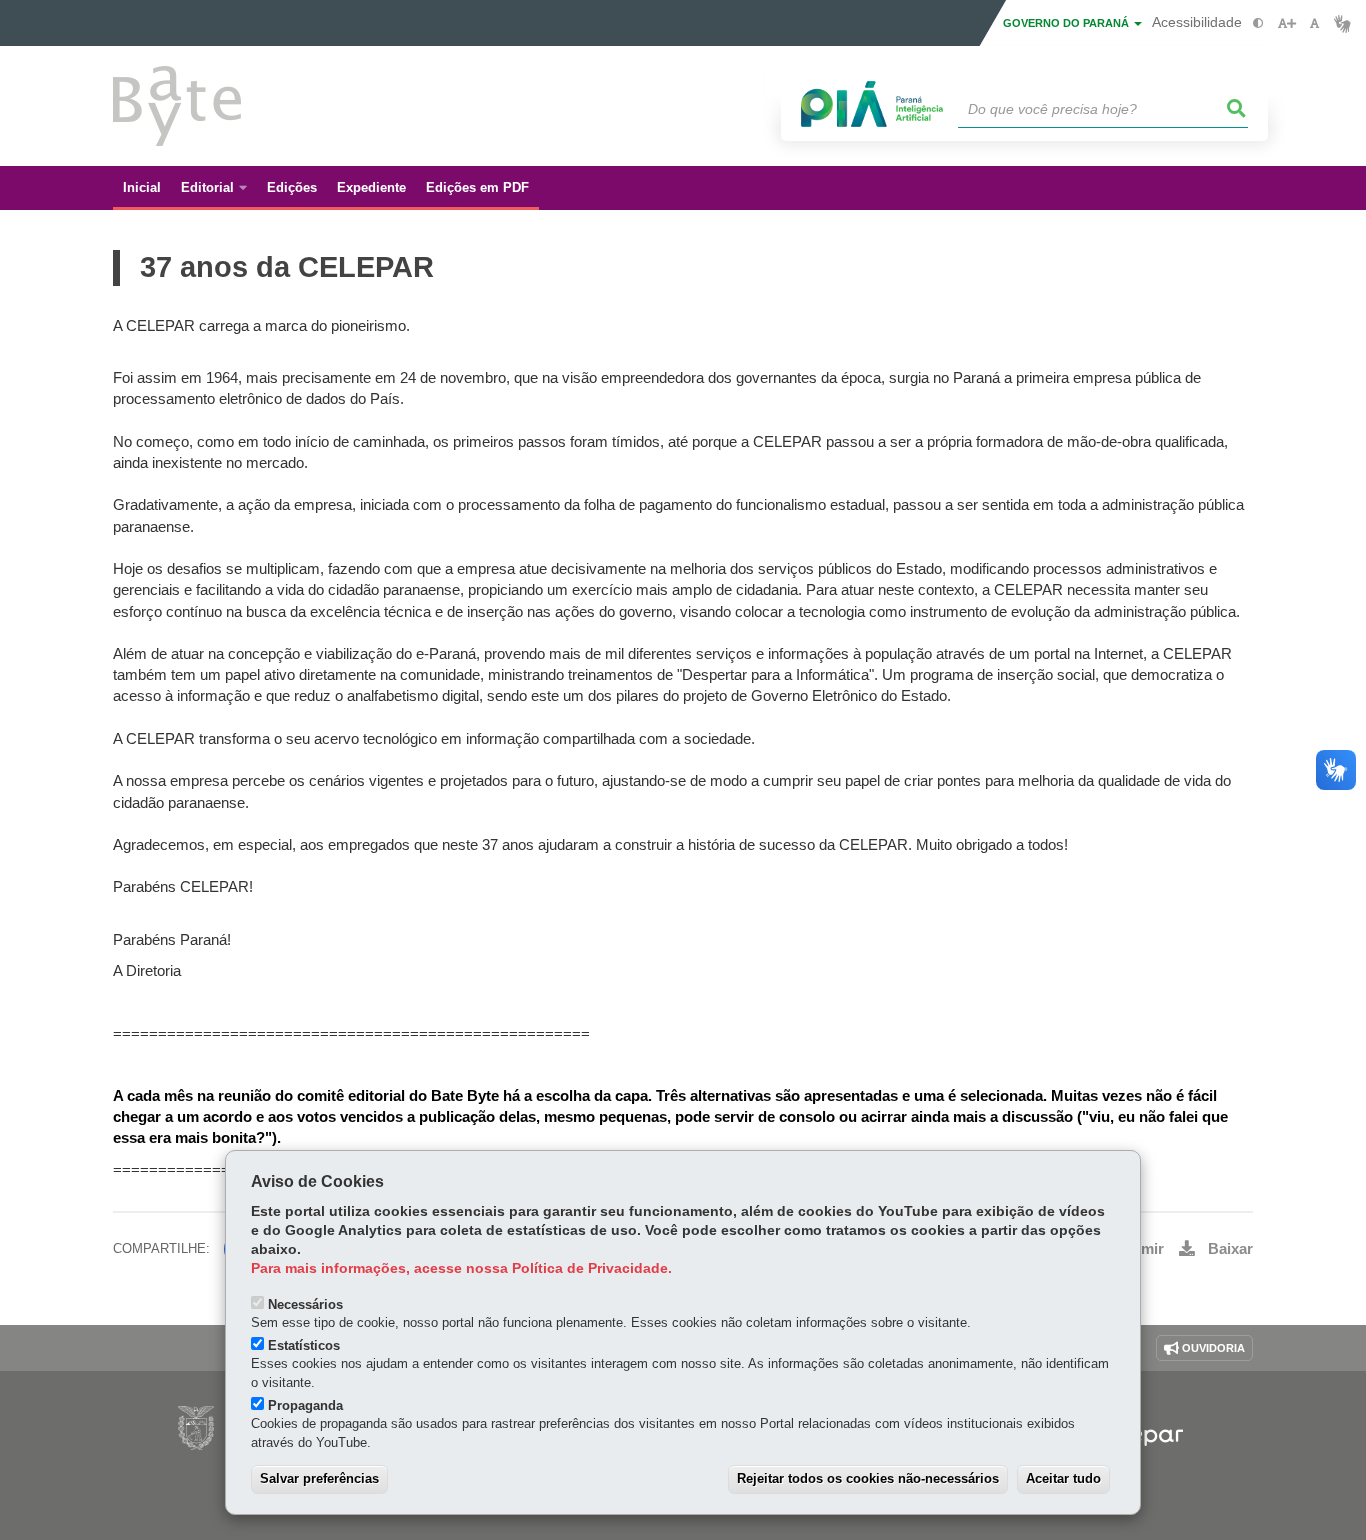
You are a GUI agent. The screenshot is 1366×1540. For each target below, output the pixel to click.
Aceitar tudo (1063, 1478)
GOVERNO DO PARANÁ (1067, 23)
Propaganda (305, 1405)
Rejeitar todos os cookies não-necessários (868, 1478)
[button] (1237, 109)
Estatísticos (304, 1345)
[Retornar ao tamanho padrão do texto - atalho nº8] (1314, 23)
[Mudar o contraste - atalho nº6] (1258, 23)
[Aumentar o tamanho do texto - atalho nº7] (1286, 23)
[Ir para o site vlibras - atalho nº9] (1342, 23)
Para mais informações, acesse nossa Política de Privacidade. (461, 1268)
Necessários (305, 1304)
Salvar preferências (319, 1478)
